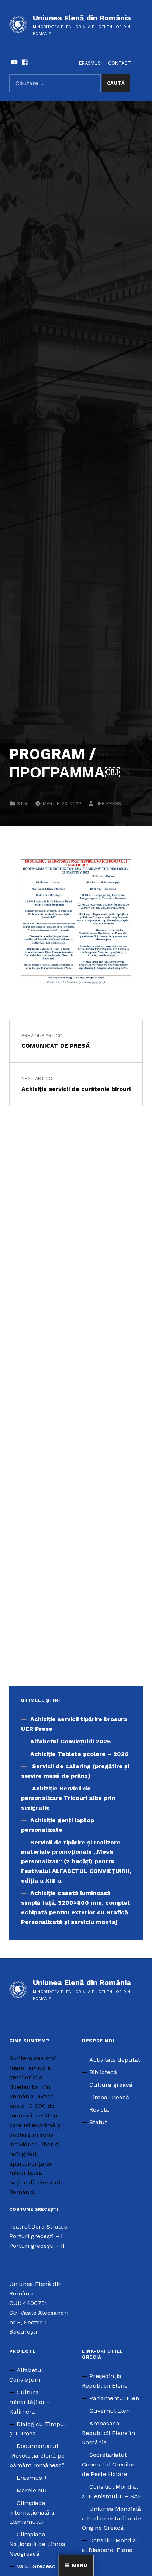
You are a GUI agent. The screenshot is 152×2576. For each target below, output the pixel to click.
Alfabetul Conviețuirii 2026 (70, 1741)
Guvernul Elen (110, 2411)
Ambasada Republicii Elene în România (108, 2433)
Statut (98, 2122)
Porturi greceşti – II (37, 2246)
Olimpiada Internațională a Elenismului (32, 2513)
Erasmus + (32, 2478)
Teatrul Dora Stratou (39, 2226)
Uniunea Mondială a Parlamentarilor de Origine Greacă (111, 2518)
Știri (23, 804)
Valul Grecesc (36, 2566)
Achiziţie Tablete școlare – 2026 (79, 1754)
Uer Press (108, 804)
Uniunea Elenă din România (82, 18)
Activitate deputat (115, 2060)
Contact (120, 63)
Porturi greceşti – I (36, 2236)
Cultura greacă (111, 2085)
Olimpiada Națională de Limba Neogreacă (37, 2544)
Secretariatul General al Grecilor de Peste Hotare (108, 2464)
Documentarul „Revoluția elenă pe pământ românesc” (37, 2456)
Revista (99, 2110)
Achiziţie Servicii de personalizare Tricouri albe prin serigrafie (68, 1798)
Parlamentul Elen (114, 2398)
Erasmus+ (91, 63)
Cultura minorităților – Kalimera (30, 2402)
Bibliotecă (103, 2072)
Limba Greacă (109, 2097)
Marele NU (32, 2490)
